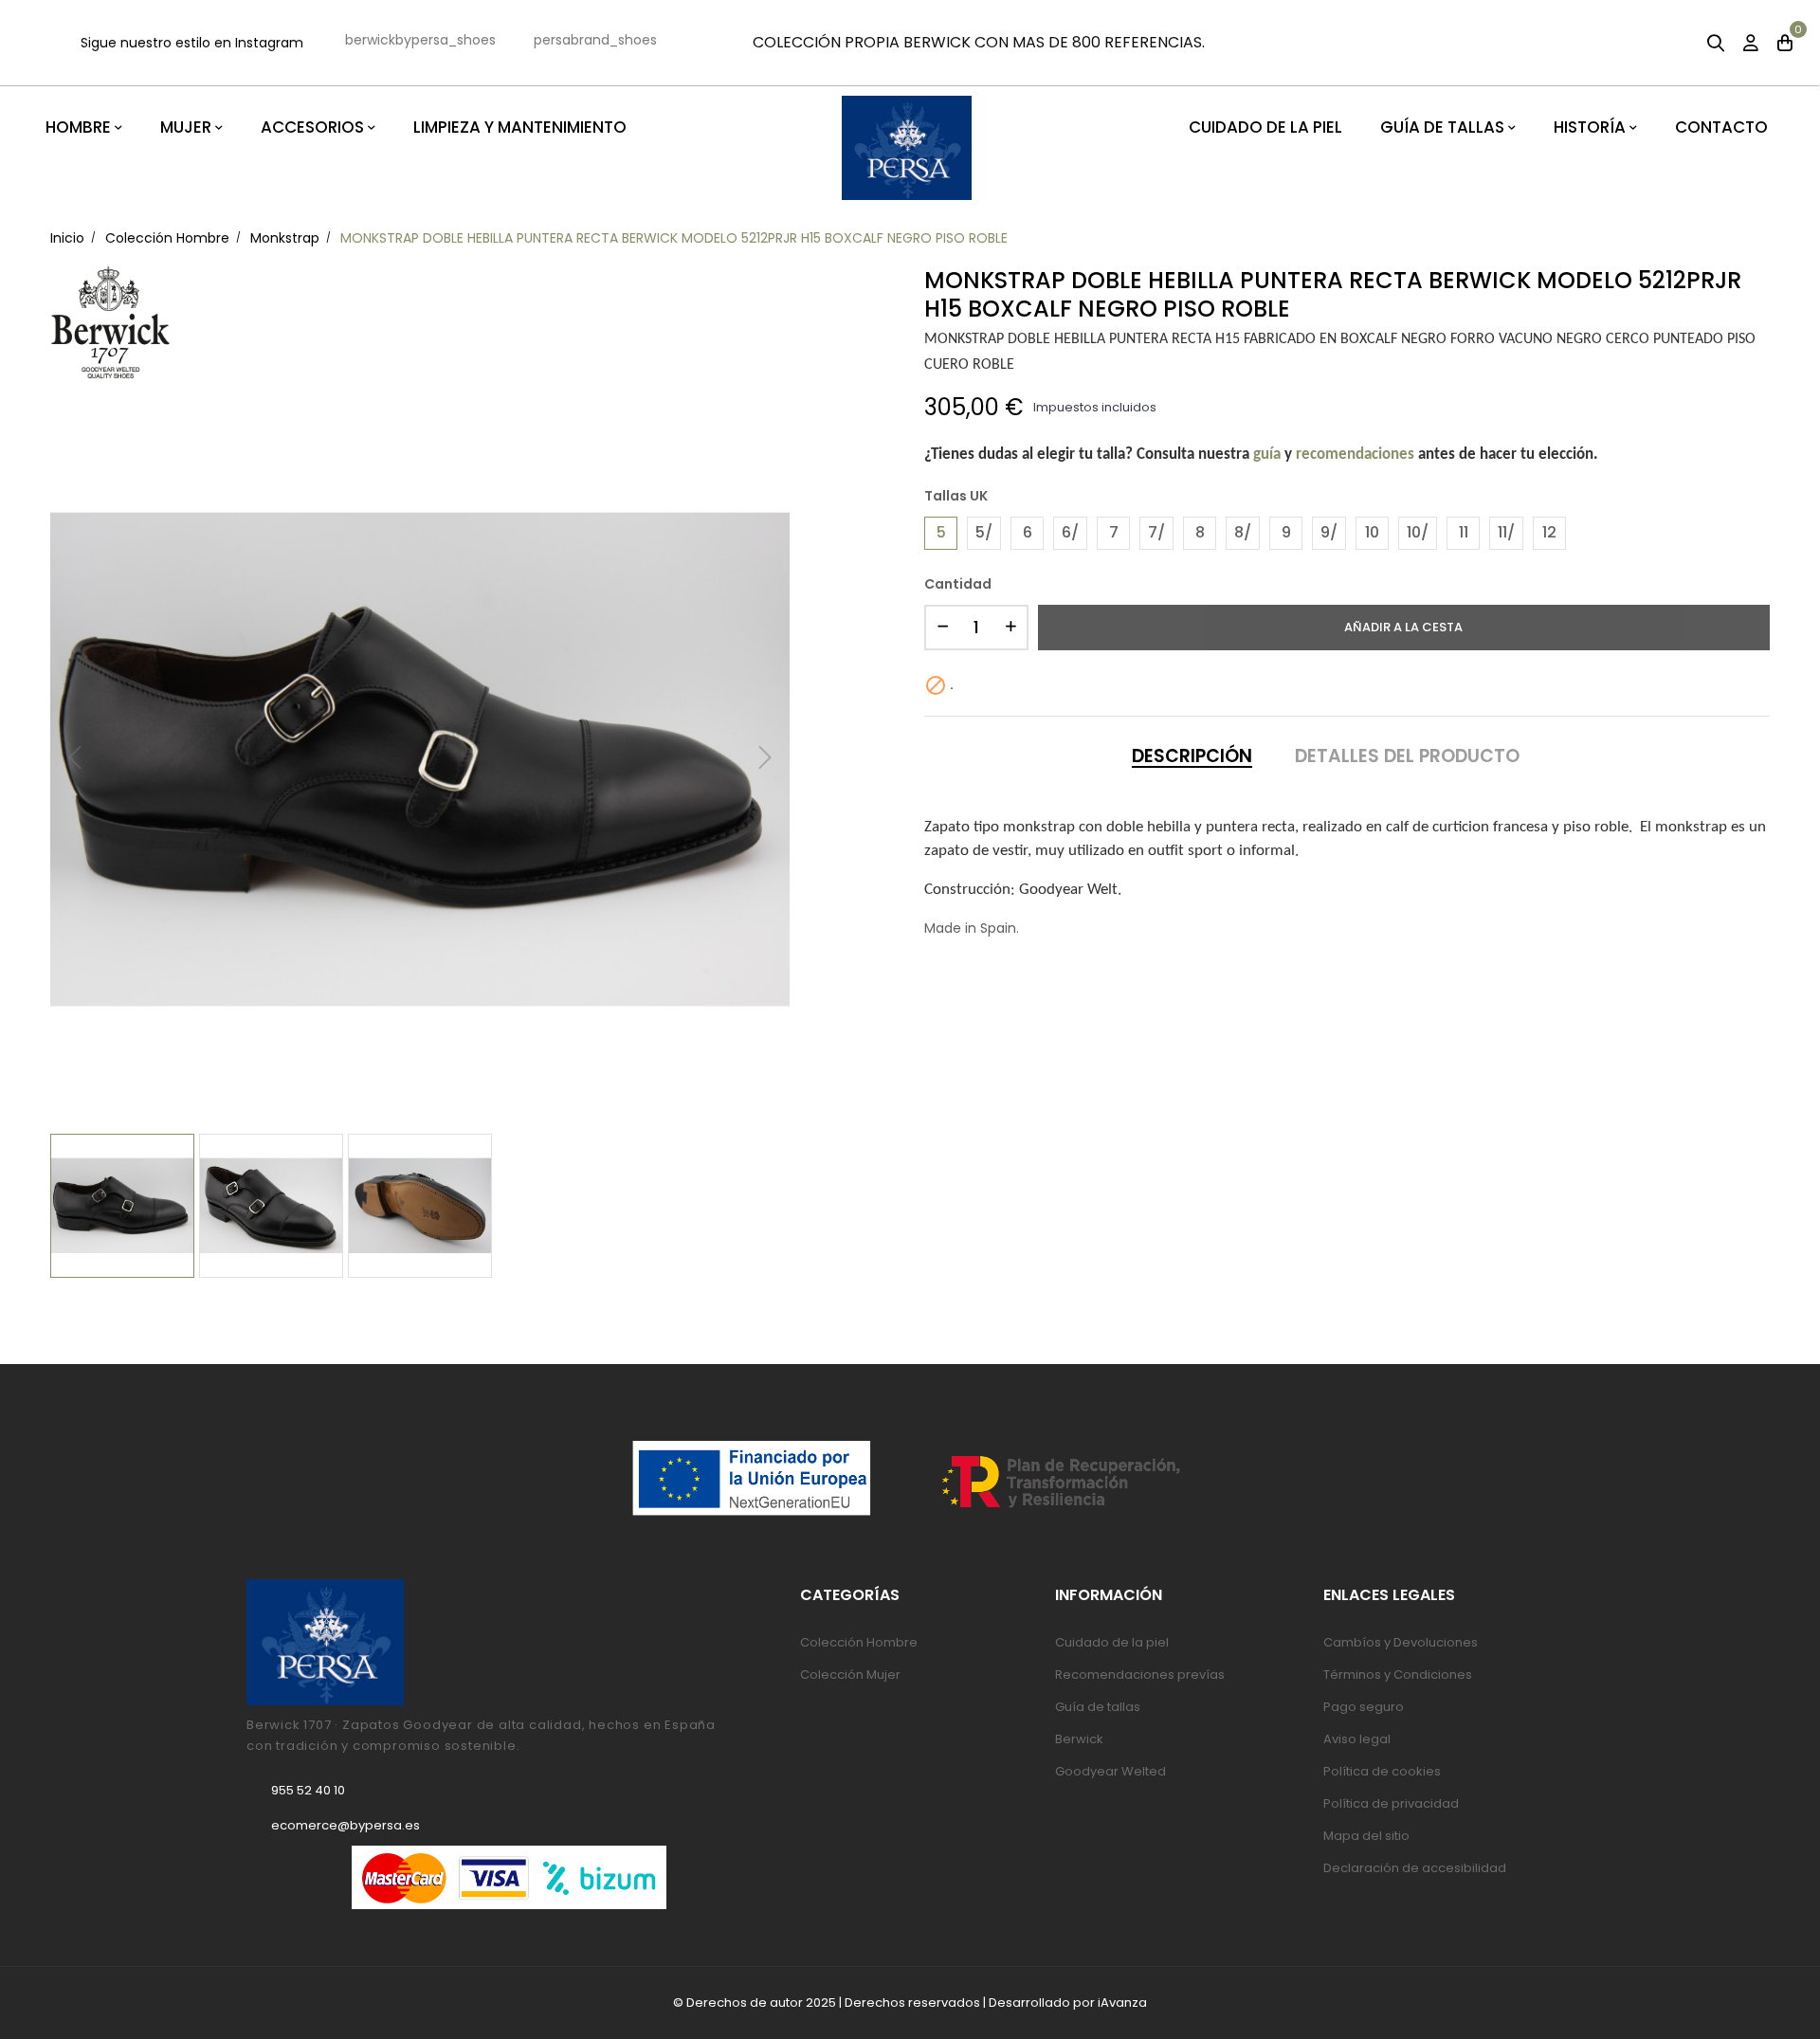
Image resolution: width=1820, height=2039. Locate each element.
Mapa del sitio (1366, 1836)
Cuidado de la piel (1112, 1642)
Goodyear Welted (1110, 1771)
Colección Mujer (850, 1675)
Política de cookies (1382, 1771)
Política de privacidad (1391, 1803)
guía (1267, 455)
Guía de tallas (1098, 1707)
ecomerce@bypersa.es (346, 1825)
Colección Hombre (859, 1642)
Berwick (1079, 1739)
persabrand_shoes (595, 40)
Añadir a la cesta (1403, 627)
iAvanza (1122, 2003)
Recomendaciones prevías (1140, 1675)
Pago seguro (1364, 1707)
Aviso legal (1357, 1739)
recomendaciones (1355, 455)
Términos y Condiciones (1398, 1675)
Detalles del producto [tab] (1407, 756)
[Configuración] (1751, 45)
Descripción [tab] (1192, 756)
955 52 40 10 (308, 1790)
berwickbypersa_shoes (420, 40)
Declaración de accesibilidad (1415, 1868)
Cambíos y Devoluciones (1401, 1642)
